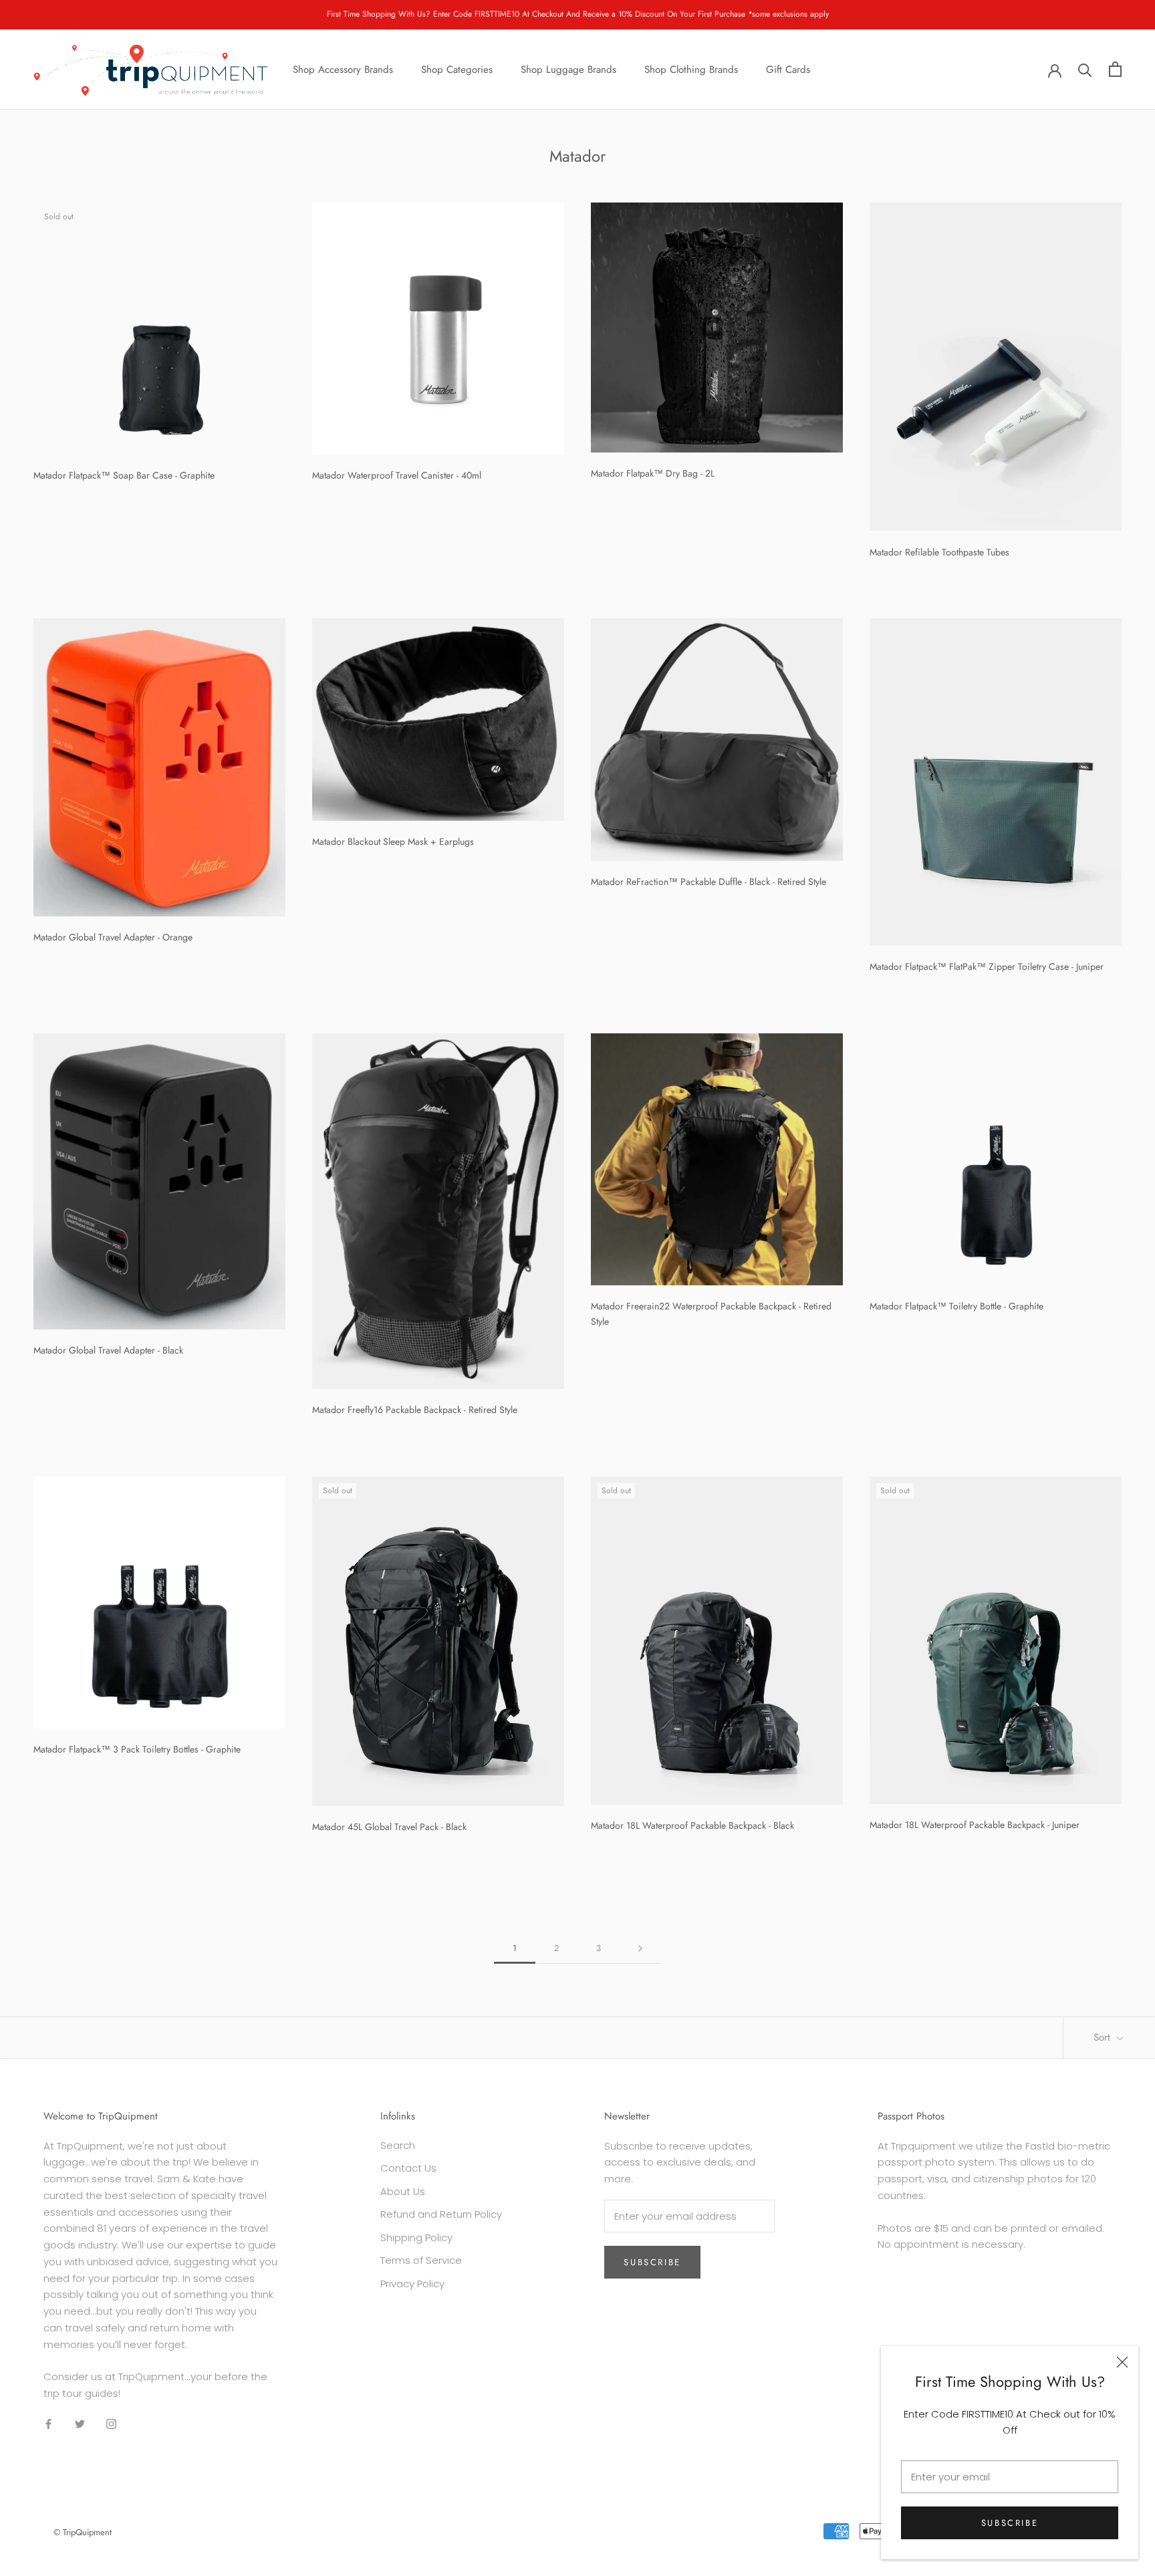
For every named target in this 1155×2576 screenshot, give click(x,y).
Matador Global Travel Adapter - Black (108, 1350)
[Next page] (640, 1948)
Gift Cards (788, 69)
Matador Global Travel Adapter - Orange (113, 937)
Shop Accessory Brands (343, 69)
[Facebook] (48, 2424)
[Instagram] (111, 2424)
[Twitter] (80, 2424)
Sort (1104, 2037)
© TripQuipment (83, 2532)
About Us (403, 2191)
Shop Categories (457, 69)
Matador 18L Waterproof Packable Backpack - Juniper (975, 1825)
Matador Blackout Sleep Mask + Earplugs (393, 842)
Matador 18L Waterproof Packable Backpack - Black (692, 1825)
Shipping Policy (416, 2237)
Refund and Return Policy (441, 2214)
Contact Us (408, 2168)
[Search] (1085, 69)
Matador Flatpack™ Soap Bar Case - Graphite (124, 475)
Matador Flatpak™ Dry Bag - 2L (653, 473)
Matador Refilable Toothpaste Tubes (939, 552)
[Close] (1122, 2362)
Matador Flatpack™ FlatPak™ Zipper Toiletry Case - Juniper (987, 967)
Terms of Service (421, 2260)
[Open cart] (1115, 69)
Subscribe (1010, 2523)
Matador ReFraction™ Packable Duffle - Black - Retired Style (709, 882)
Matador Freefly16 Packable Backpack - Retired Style (415, 1410)
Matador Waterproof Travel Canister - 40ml (397, 475)
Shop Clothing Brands (691, 69)
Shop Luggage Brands (568, 69)
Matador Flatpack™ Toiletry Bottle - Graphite (956, 1306)
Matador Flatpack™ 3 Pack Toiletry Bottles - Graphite (137, 1749)
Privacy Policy (412, 2284)
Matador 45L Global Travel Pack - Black (389, 1827)
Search (398, 2145)
